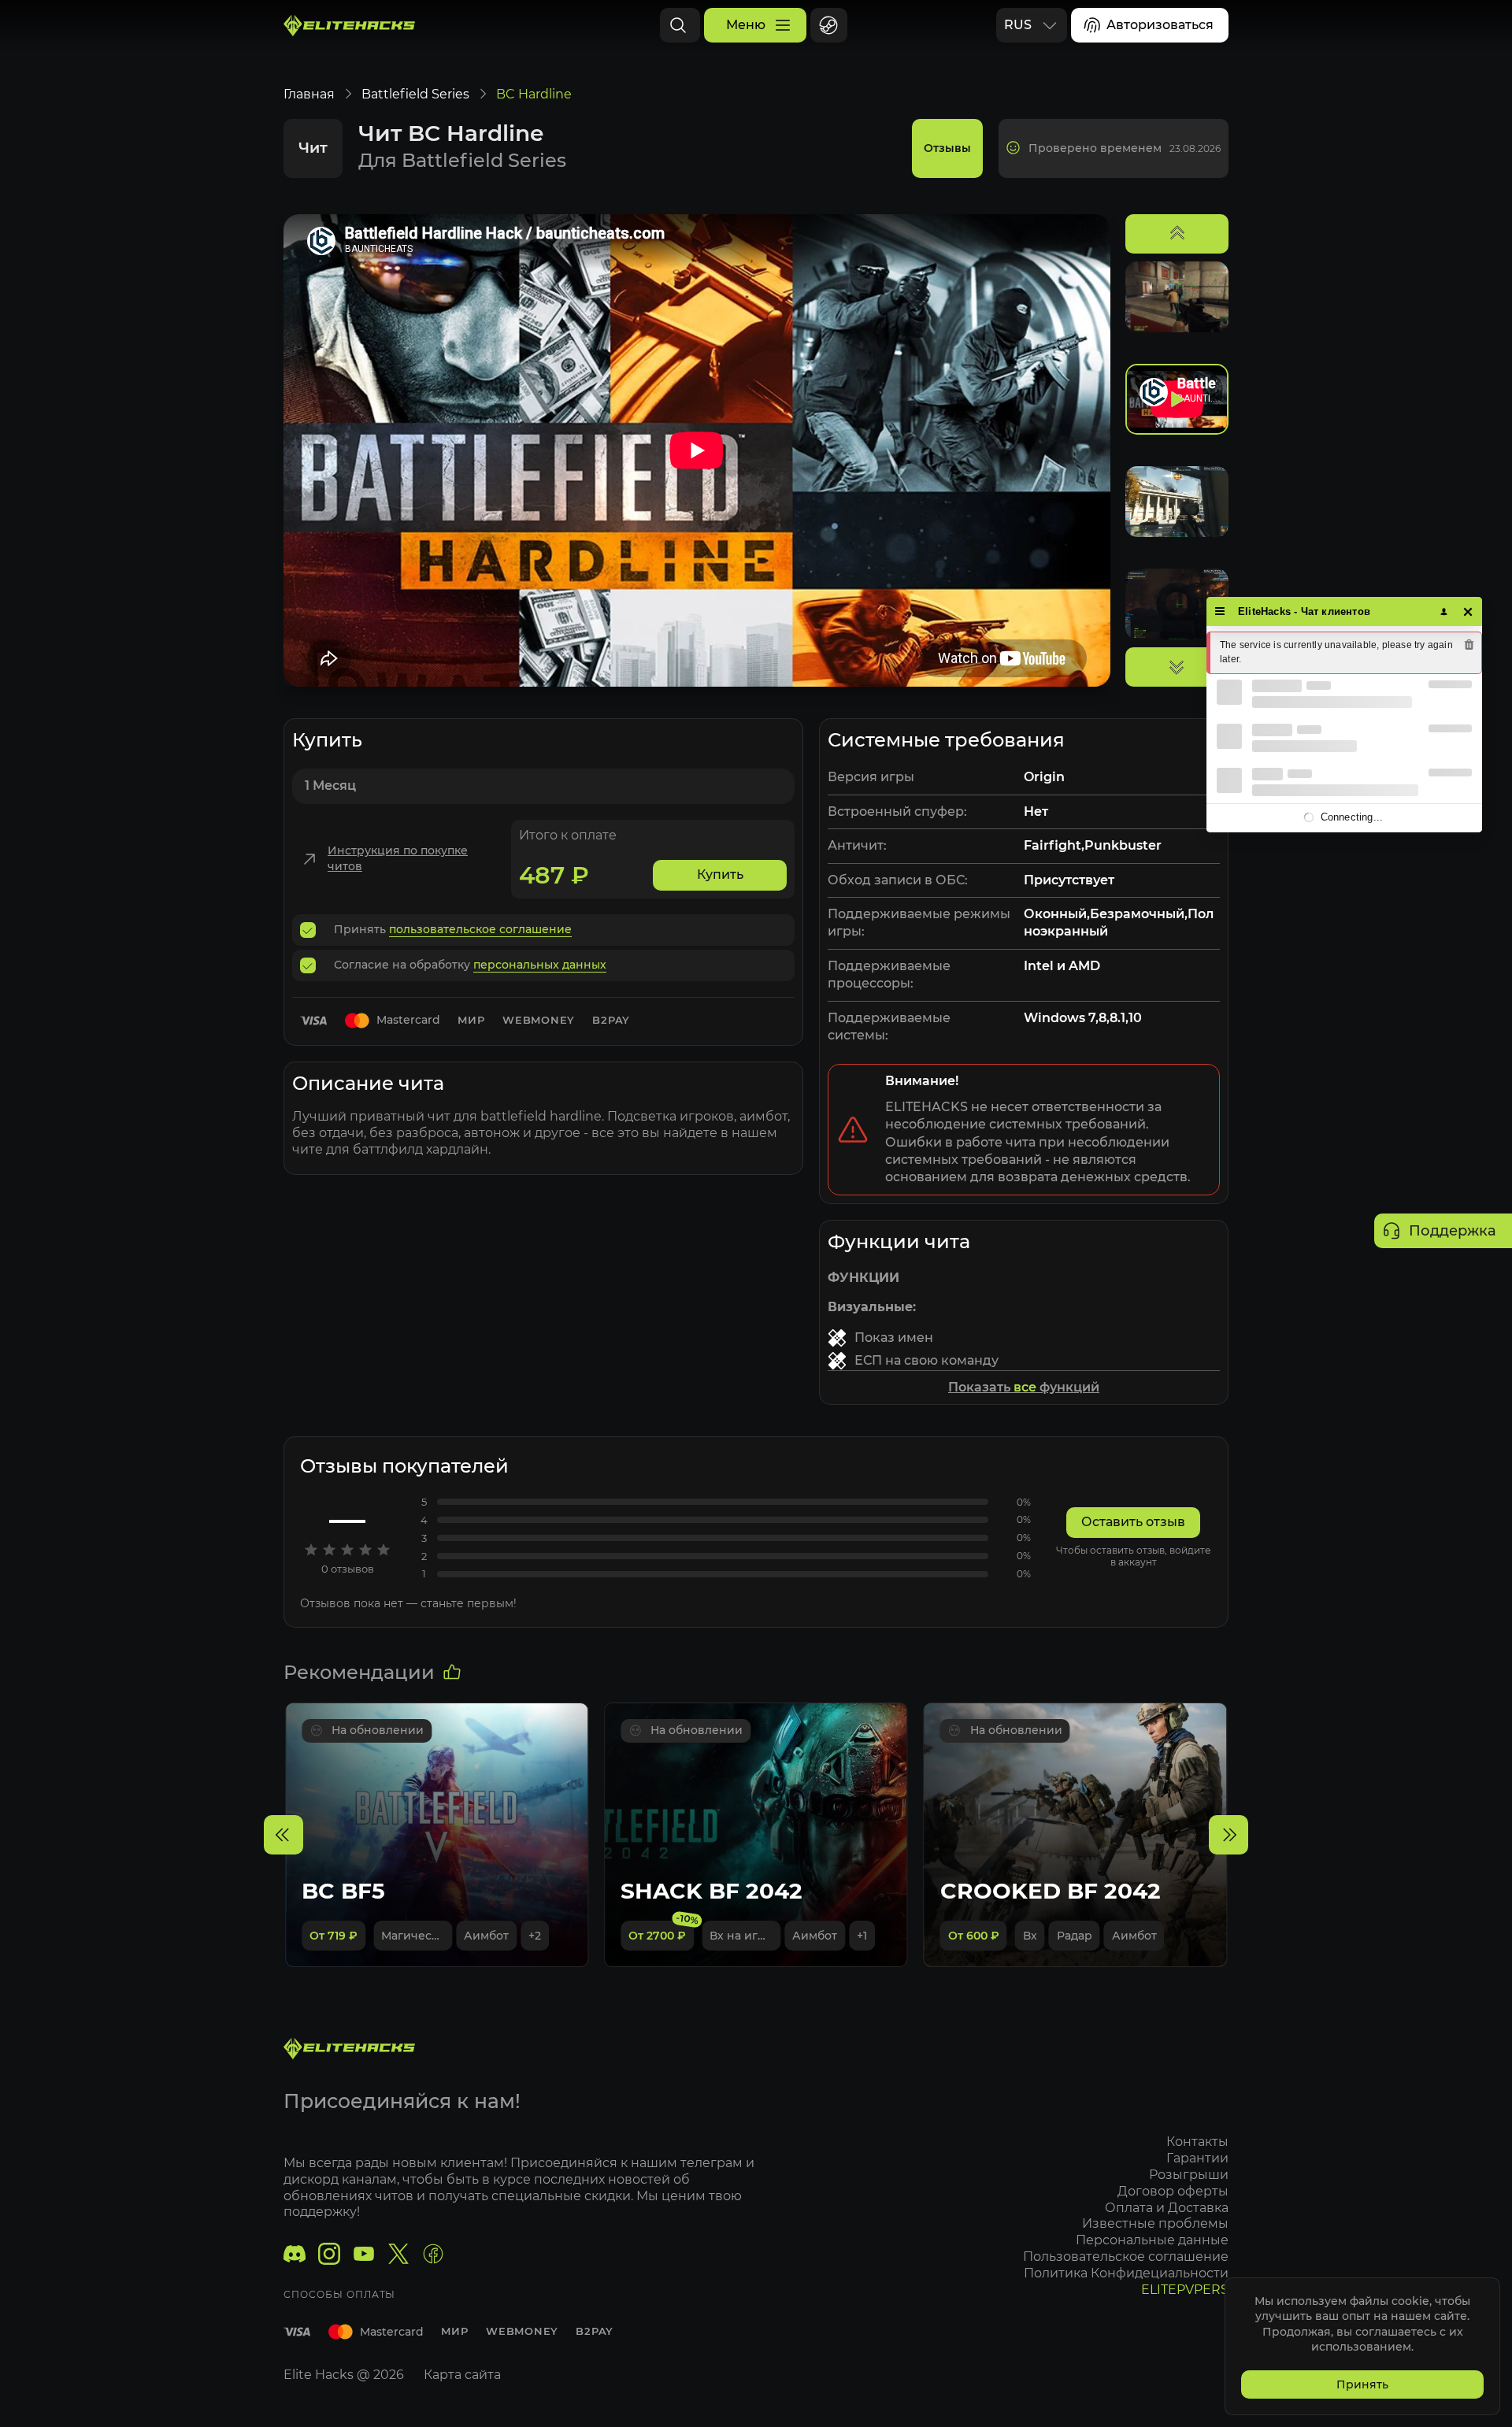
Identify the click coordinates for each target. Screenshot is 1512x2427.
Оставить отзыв (1133, 1522)
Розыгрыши (1189, 2175)
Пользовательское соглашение (1126, 2257)
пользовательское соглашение (480, 929)
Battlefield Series (415, 94)
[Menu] (1220, 611)
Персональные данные (1152, 2240)
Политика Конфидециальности (1126, 2273)
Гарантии (1197, 2158)
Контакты (1197, 2142)
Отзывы (947, 148)
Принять (1362, 2384)
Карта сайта (462, 2375)
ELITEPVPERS (1185, 2290)
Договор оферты (1173, 2191)
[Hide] (1468, 611)
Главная (309, 94)
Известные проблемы (1155, 2223)
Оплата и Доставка (1167, 2208)
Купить (720, 874)
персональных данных (540, 965)
